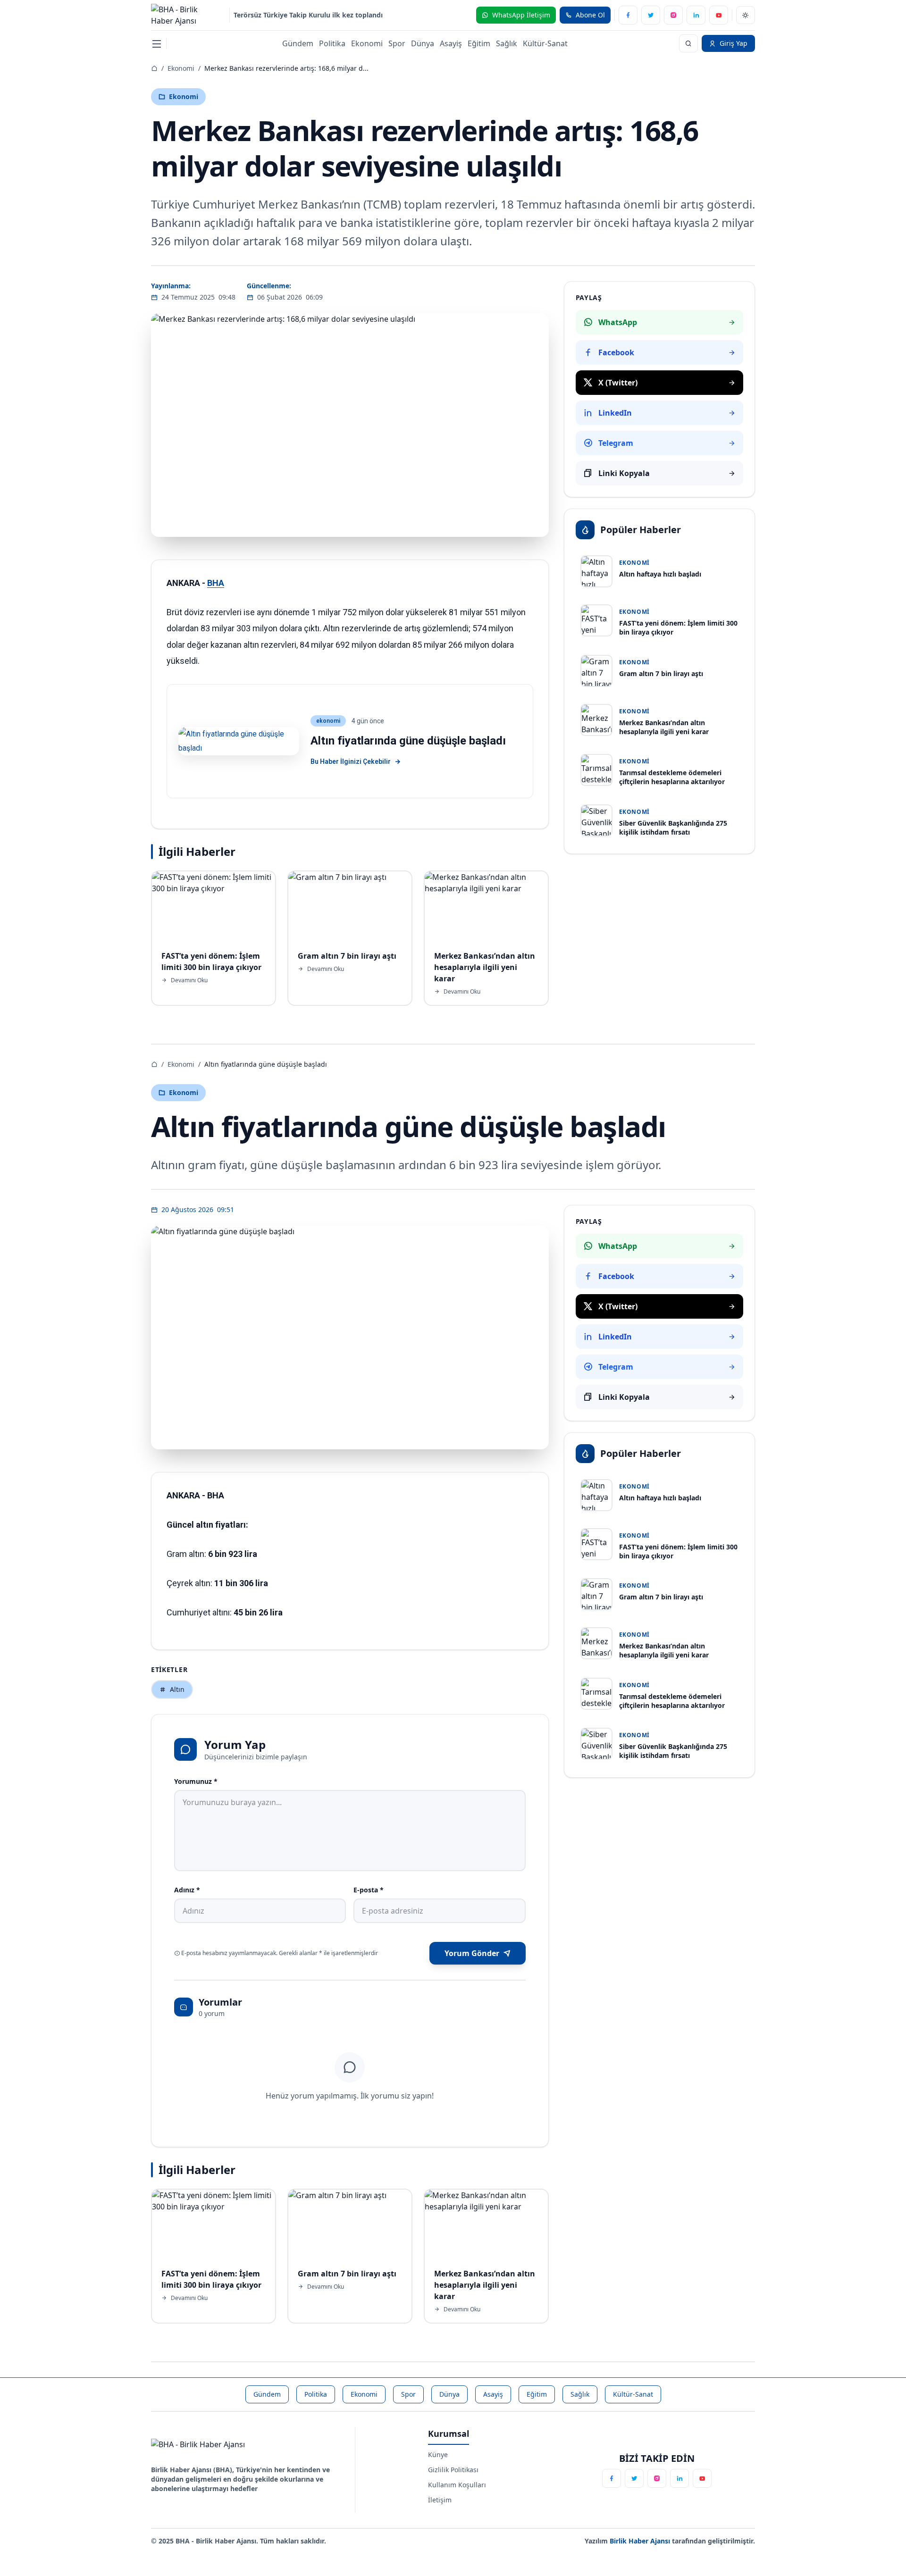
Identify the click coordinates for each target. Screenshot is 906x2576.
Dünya (423, 43)
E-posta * (369, 1890)
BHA (216, 583)
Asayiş (451, 43)
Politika (332, 43)
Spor (397, 43)
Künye (438, 2455)
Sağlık (507, 43)
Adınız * (187, 1890)
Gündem (298, 43)
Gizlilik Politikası (453, 2470)
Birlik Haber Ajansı (641, 2541)
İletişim (440, 2500)
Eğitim (479, 43)
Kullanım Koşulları (457, 2485)
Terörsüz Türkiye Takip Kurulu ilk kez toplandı (308, 15)
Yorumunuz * (196, 1781)
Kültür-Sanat (545, 43)
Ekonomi (367, 43)
